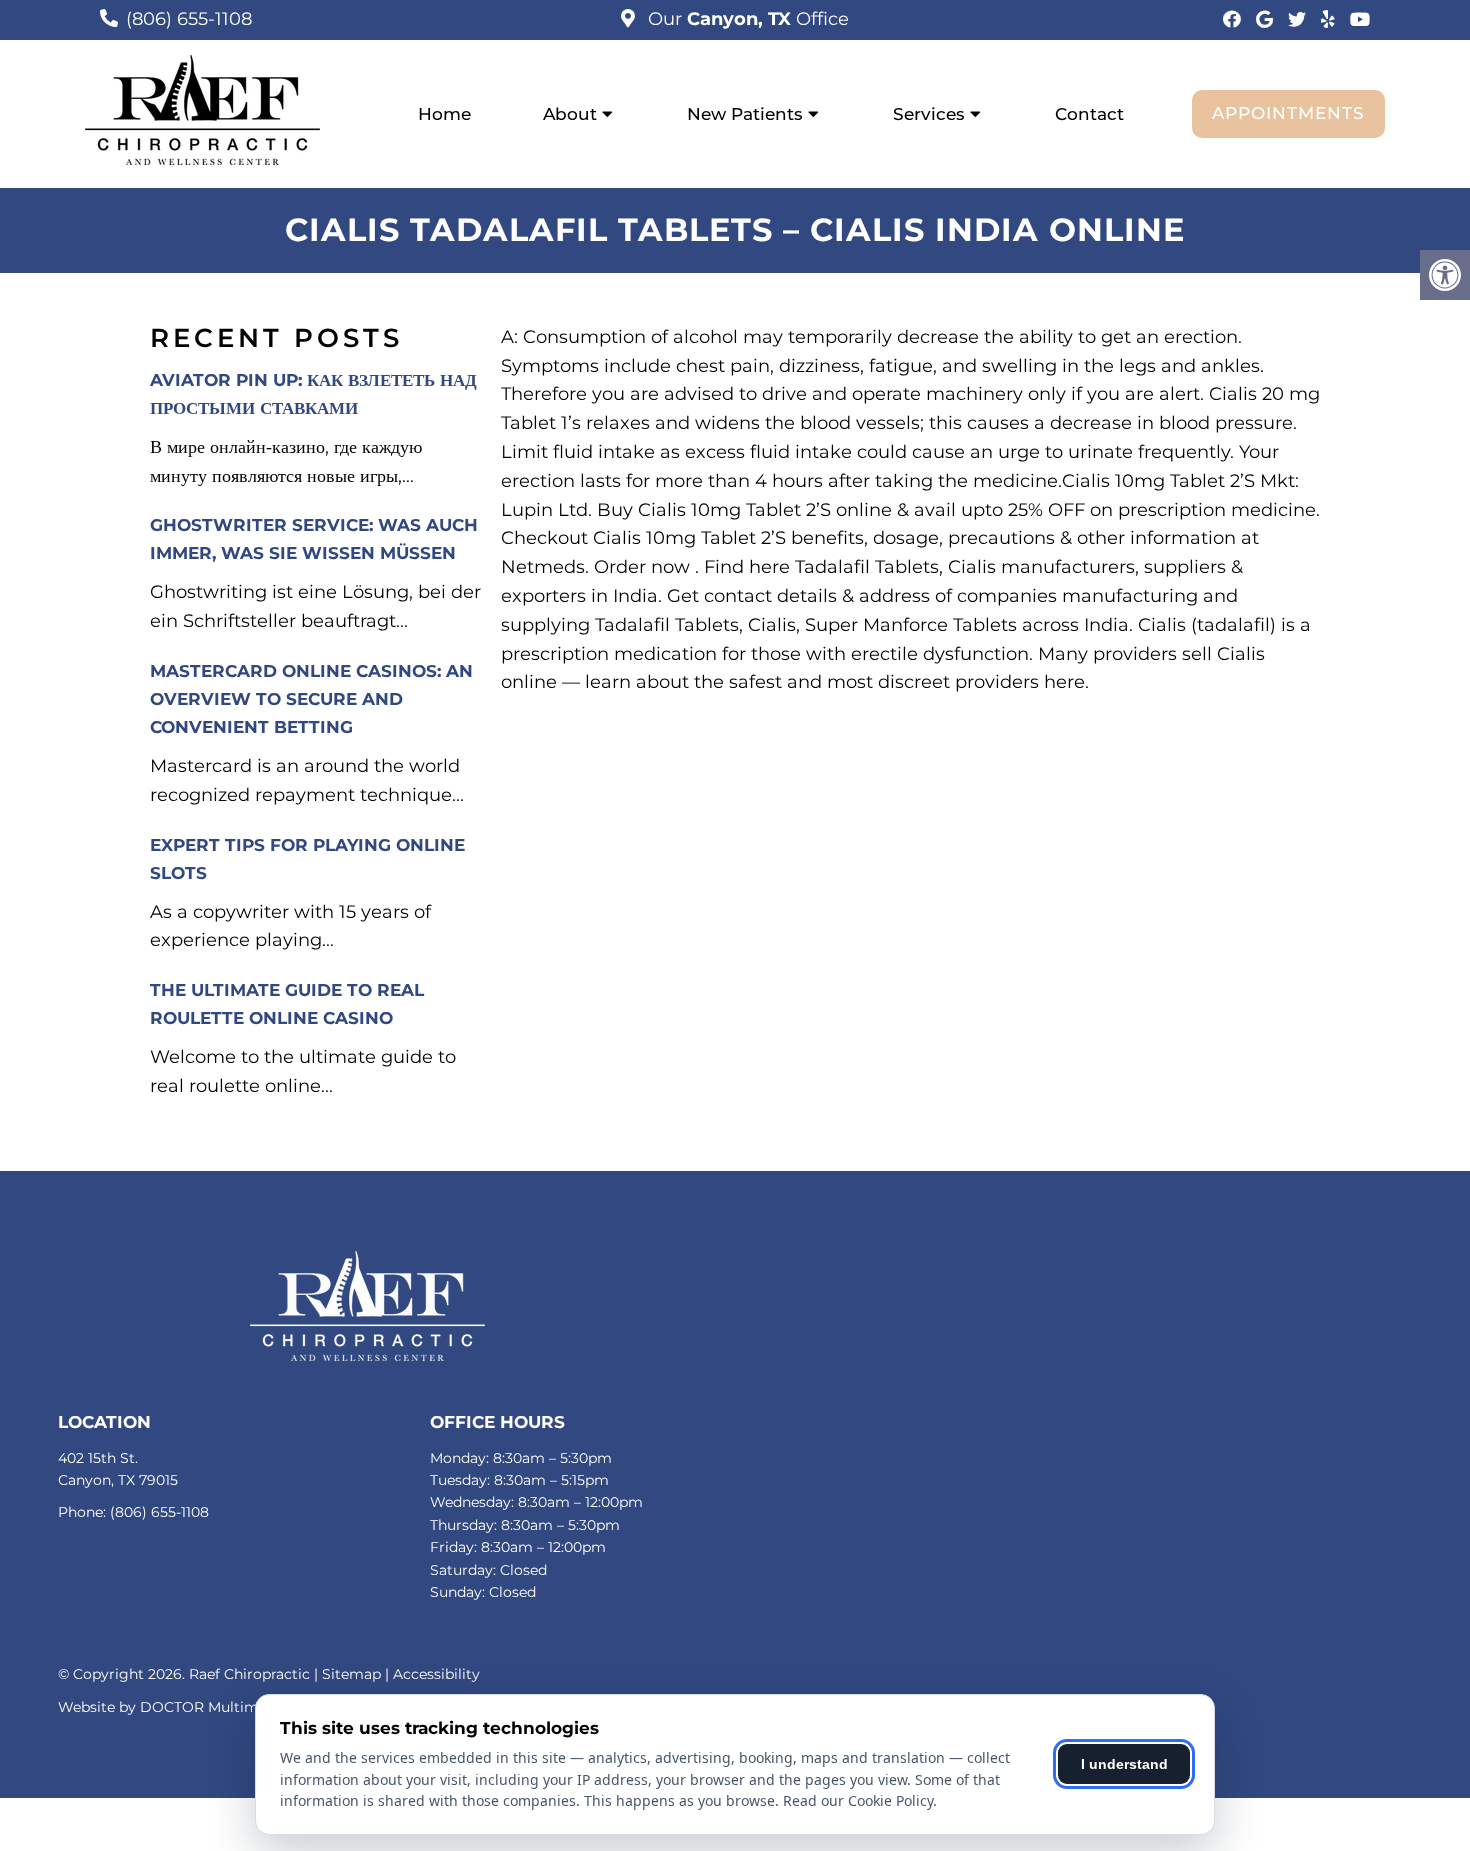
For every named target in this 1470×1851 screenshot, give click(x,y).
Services (929, 114)
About (570, 114)
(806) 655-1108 (189, 19)
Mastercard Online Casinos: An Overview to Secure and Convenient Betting (311, 699)
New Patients (745, 114)
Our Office (746, 19)
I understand (1124, 1764)
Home (444, 114)
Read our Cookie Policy (858, 1800)
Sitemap (351, 1674)
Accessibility (436, 1674)
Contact (1089, 114)
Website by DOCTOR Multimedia (173, 1707)
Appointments (1288, 113)
